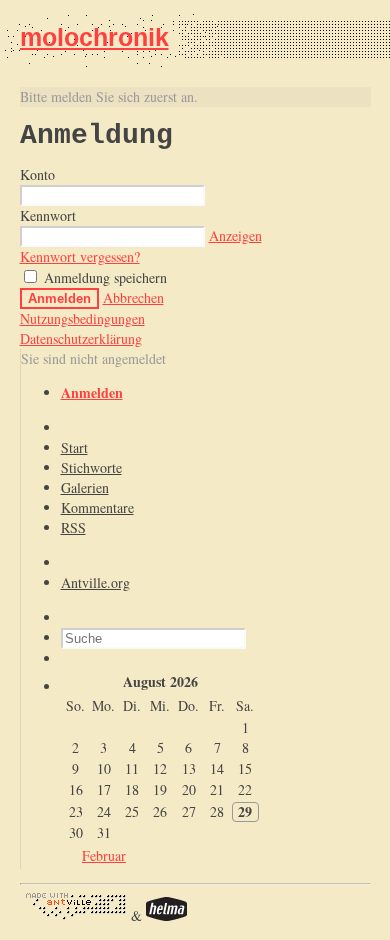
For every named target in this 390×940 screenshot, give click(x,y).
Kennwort (48, 215)
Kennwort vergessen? (80, 256)
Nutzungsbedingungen (82, 318)
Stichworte (91, 467)
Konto (37, 174)
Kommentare (97, 507)
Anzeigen (235, 235)
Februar (104, 855)
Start (74, 447)
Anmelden (59, 298)
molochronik (94, 37)
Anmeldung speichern (103, 277)
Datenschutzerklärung (81, 338)
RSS (73, 527)
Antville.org (95, 582)
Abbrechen (133, 297)
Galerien (85, 487)
